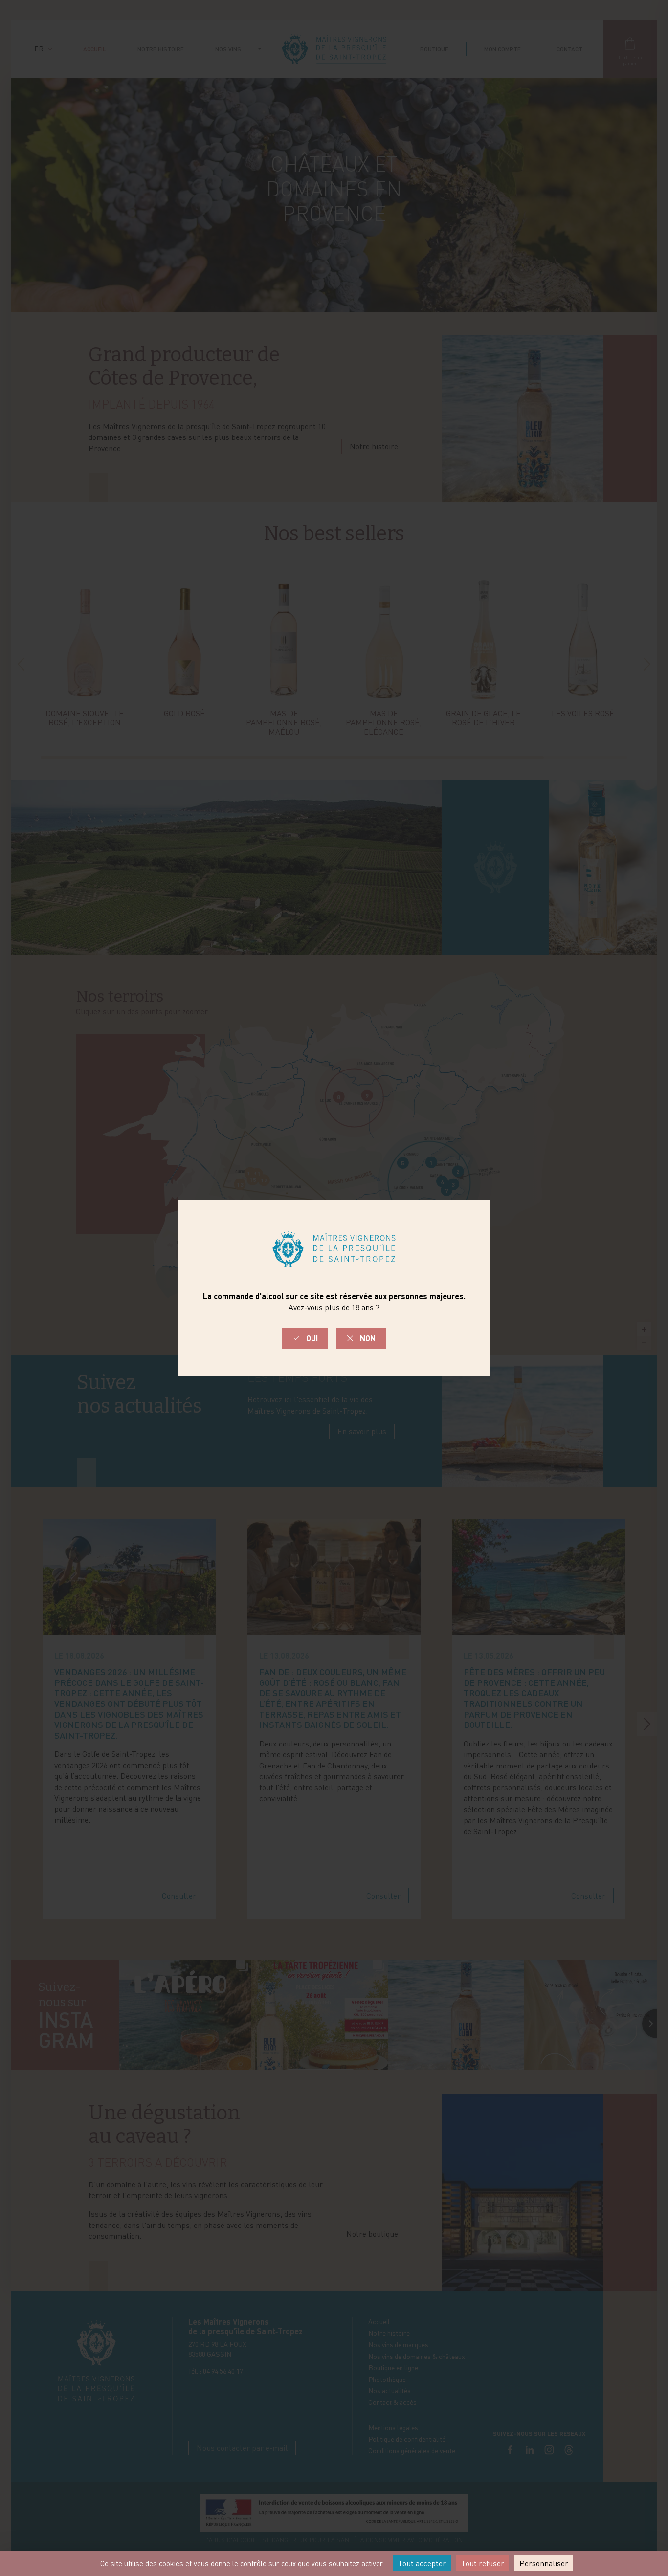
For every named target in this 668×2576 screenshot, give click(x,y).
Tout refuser (483, 2563)
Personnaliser (544, 2563)
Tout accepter (422, 2563)
